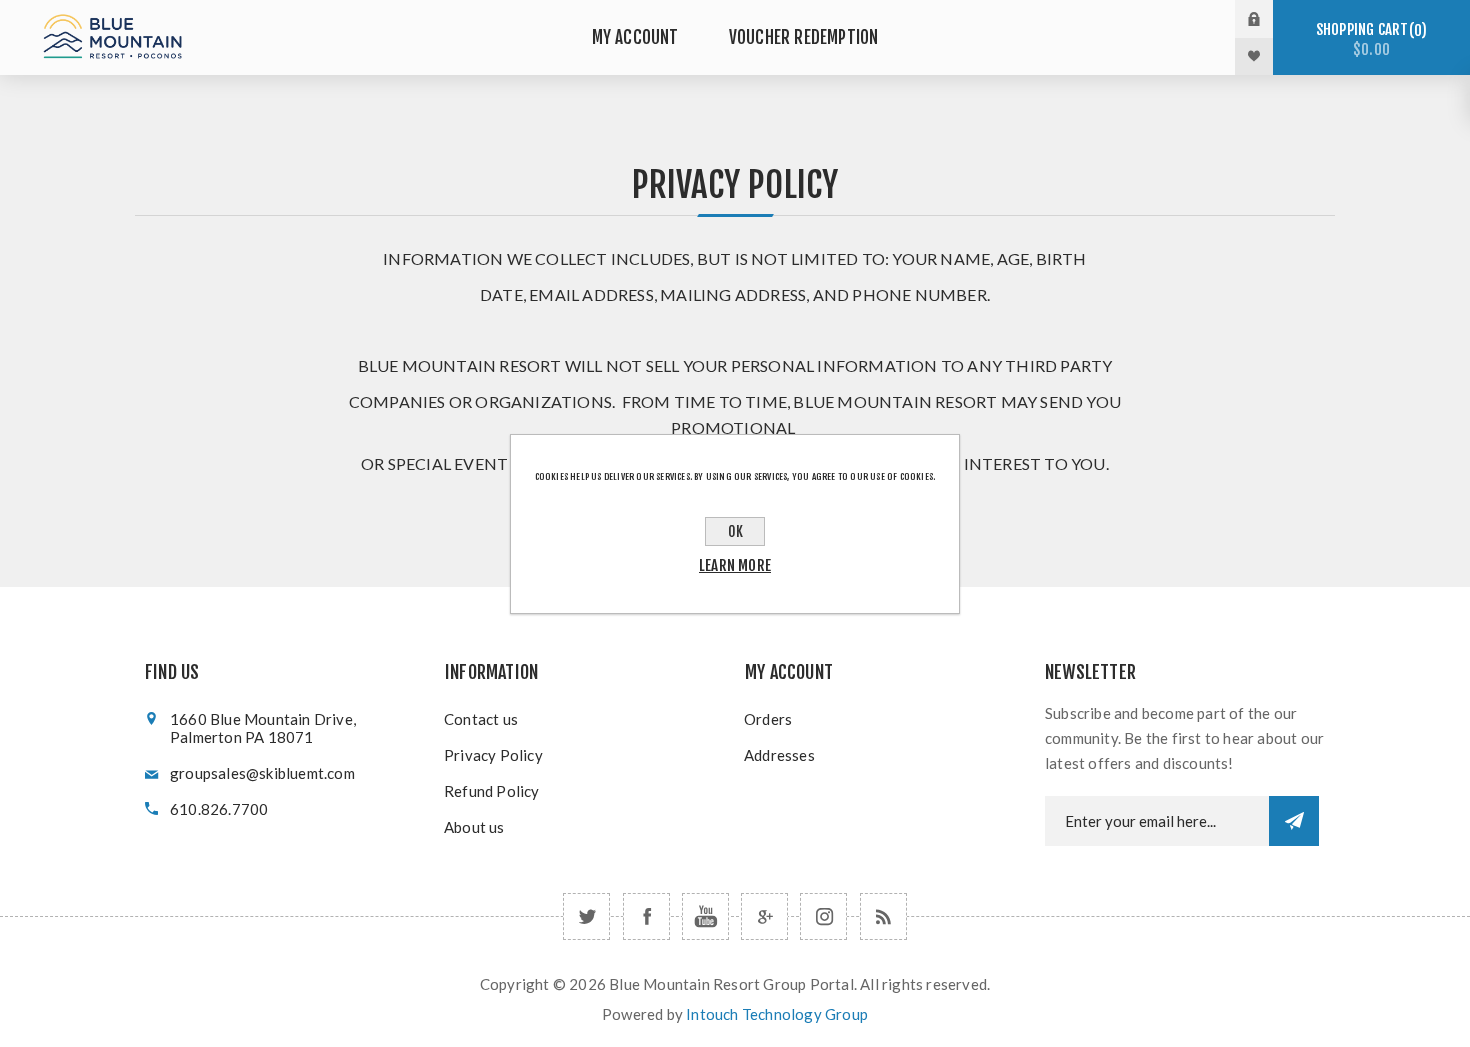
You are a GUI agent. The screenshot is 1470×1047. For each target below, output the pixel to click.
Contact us (481, 719)
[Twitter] (586, 916)
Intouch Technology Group (777, 1014)
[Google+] (764, 916)
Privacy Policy (493, 755)
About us (474, 827)
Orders (768, 719)
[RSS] (883, 916)
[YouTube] (705, 916)
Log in (1269, 19)
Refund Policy (492, 791)
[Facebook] (646, 916)
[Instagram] (823, 916)
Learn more (735, 565)
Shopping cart (1368, 39)
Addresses (779, 755)
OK (735, 531)
